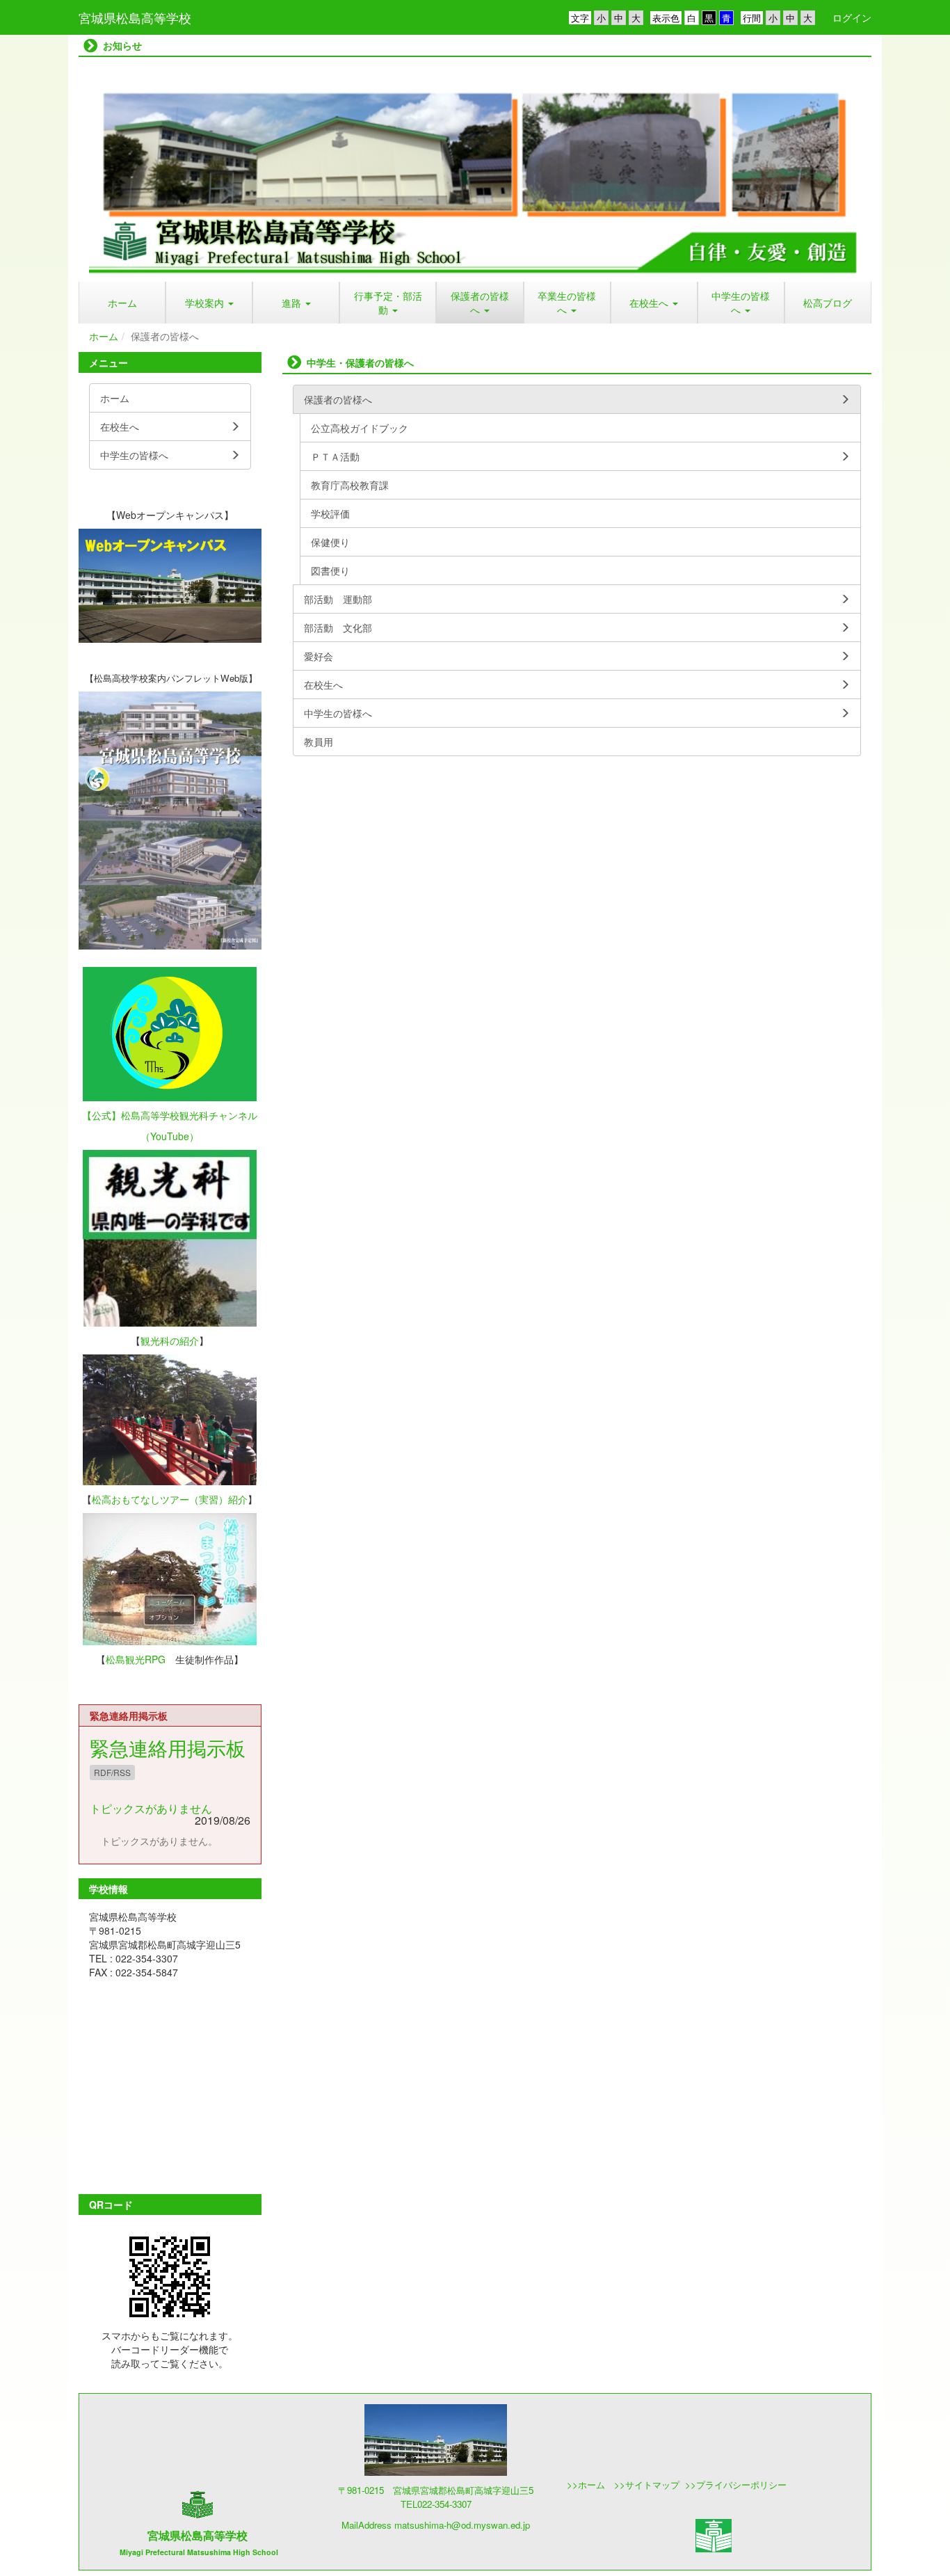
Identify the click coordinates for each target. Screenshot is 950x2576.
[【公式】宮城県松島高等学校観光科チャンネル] (170, 1034)
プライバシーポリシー (741, 2485)
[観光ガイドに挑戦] (170, 1420)
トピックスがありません (151, 1808)
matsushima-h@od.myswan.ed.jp (462, 2525)
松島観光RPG (136, 1659)
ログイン (852, 17)
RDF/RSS (112, 1772)
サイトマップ (654, 2485)
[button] (209, 303)
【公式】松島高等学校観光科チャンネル (170, 1115)
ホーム (104, 336)
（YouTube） (170, 1136)
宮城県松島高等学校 (135, 17)
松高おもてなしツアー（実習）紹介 (170, 1499)
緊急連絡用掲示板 (168, 1747)
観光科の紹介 (170, 1341)
